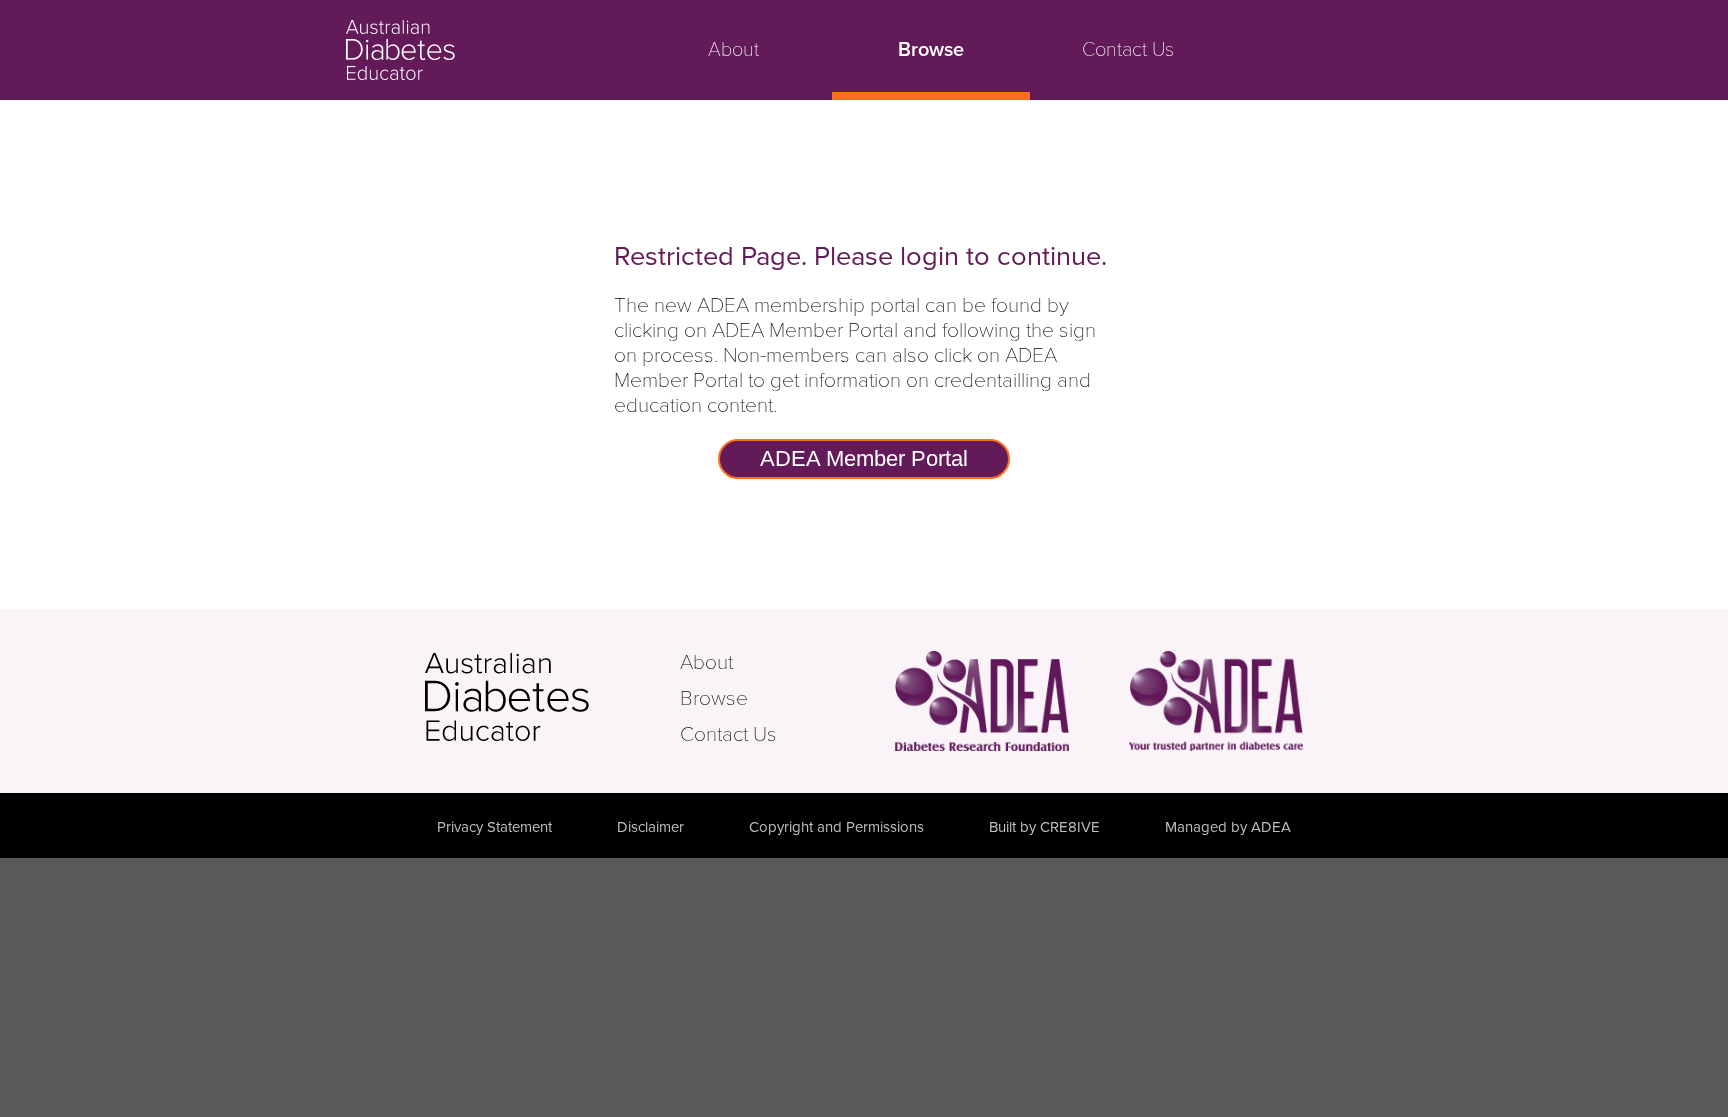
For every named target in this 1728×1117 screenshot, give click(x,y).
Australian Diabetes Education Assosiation (1216, 700)
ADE (550, 697)
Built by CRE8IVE (1044, 827)
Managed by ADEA (1228, 827)
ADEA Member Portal (864, 458)
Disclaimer (650, 827)
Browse (931, 50)
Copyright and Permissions (836, 827)
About (733, 50)
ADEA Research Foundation (982, 700)
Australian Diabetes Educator (475, 50)
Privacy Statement (494, 827)
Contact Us (1128, 50)
